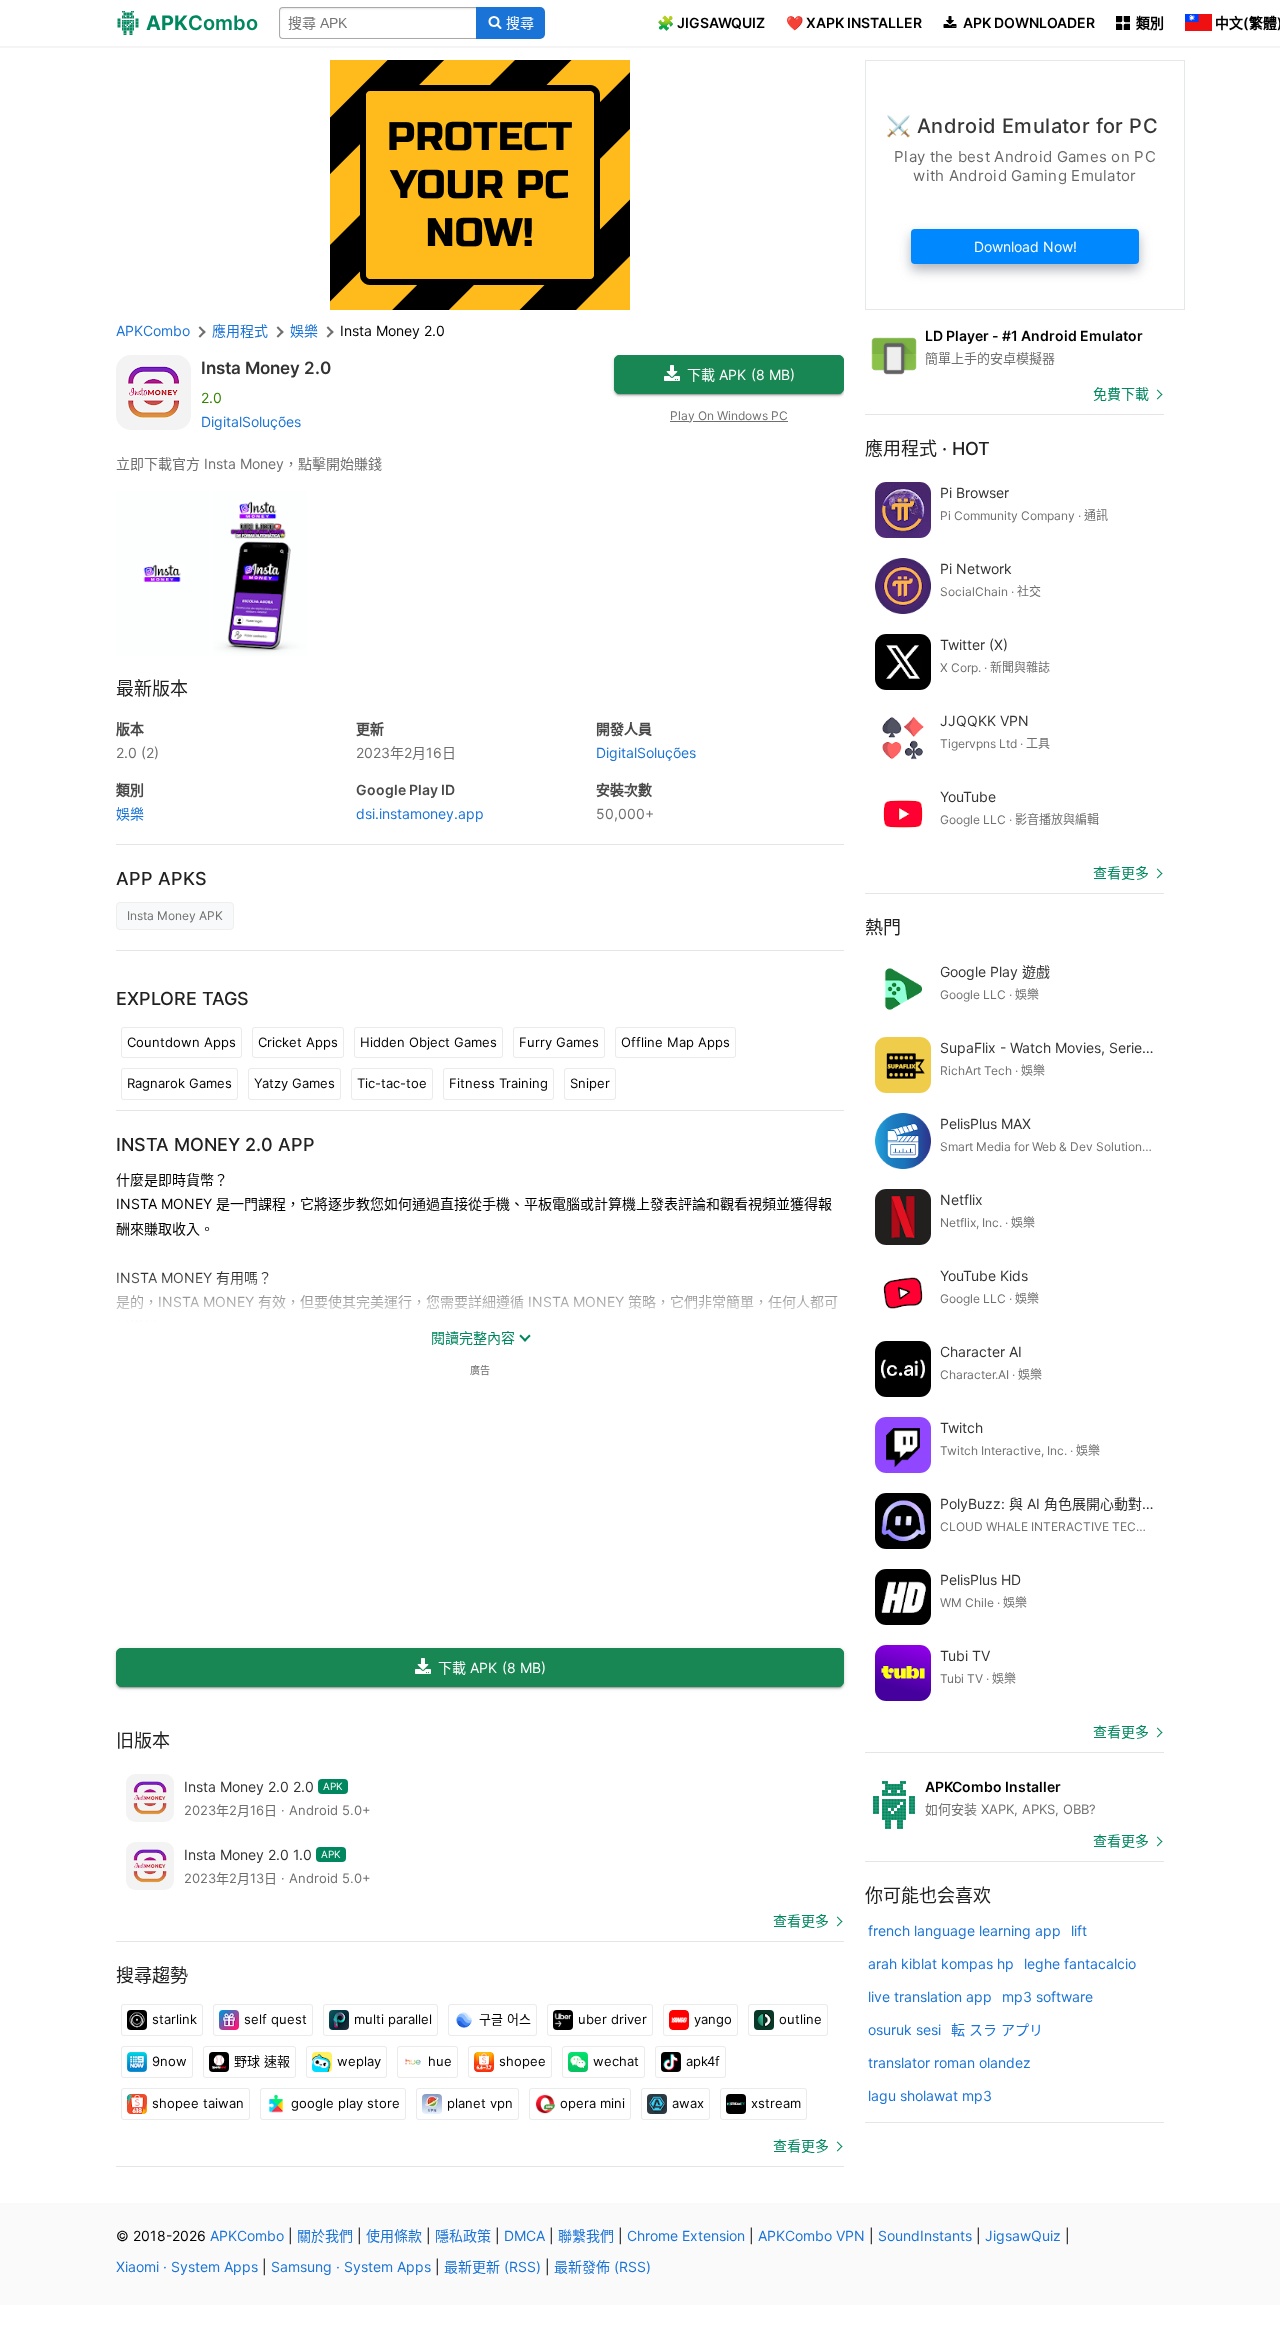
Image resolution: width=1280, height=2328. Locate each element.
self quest (275, 2019)
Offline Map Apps (675, 1042)
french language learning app (964, 1930)
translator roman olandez (949, 2062)
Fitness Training (498, 1083)
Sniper (590, 1083)
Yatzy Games (294, 1083)
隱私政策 (463, 2235)
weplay (359, 2061)
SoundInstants (925, 2235)
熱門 (883, 927)
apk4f (703, 2061)
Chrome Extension (686, 2235)
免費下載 (1121, 393)
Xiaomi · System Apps (187, 2266)
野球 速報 (262, 2061)
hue (440, 2061)
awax (688, 2103)
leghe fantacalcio (1080, 1963)
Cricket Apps (298, 1042)
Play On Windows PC (729, 415)
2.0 (137, 752)
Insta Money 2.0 (266, 368)
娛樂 (130, 813)
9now (169, 2061)
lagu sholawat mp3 (930, 2095)
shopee (522, 2061)
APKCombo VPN (811, 2235)
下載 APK (741, 374)
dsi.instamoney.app (420, 813)
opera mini (592, 2103)
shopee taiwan (198, 2103)
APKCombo (153, 330)
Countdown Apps (181, 1042)
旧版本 (143, 1740)
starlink (174, 2019)
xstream (776, 2103)
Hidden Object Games (428, 1042)
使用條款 (394, 2235)
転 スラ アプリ (997, 2029)
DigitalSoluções (251, 421)
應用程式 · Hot (927, 448)
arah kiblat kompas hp (941, 1963)
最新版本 (152, 688)
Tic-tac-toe (392, 1083)
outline (800, 2019)
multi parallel (393, 2019)
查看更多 (801, 1920)
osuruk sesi (904, 2029)
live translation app (930, 1996)
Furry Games (559, 1042)
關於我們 (325, 2235)
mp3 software (1047, 1996)
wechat (616, 2061)
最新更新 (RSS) (492, 2266)
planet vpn (480, 2103)
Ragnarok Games (179, 1083)
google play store (345, 2103)
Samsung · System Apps (351, 2266)
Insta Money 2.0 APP (215, 1144)
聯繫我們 (586, 2235)
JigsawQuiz (1023, 2235)
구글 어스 (505, 2019)
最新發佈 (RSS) (602, 2266)
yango (713, 2019)
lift (1079, 1930)
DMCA (524, 2235)
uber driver (612, 2019)
